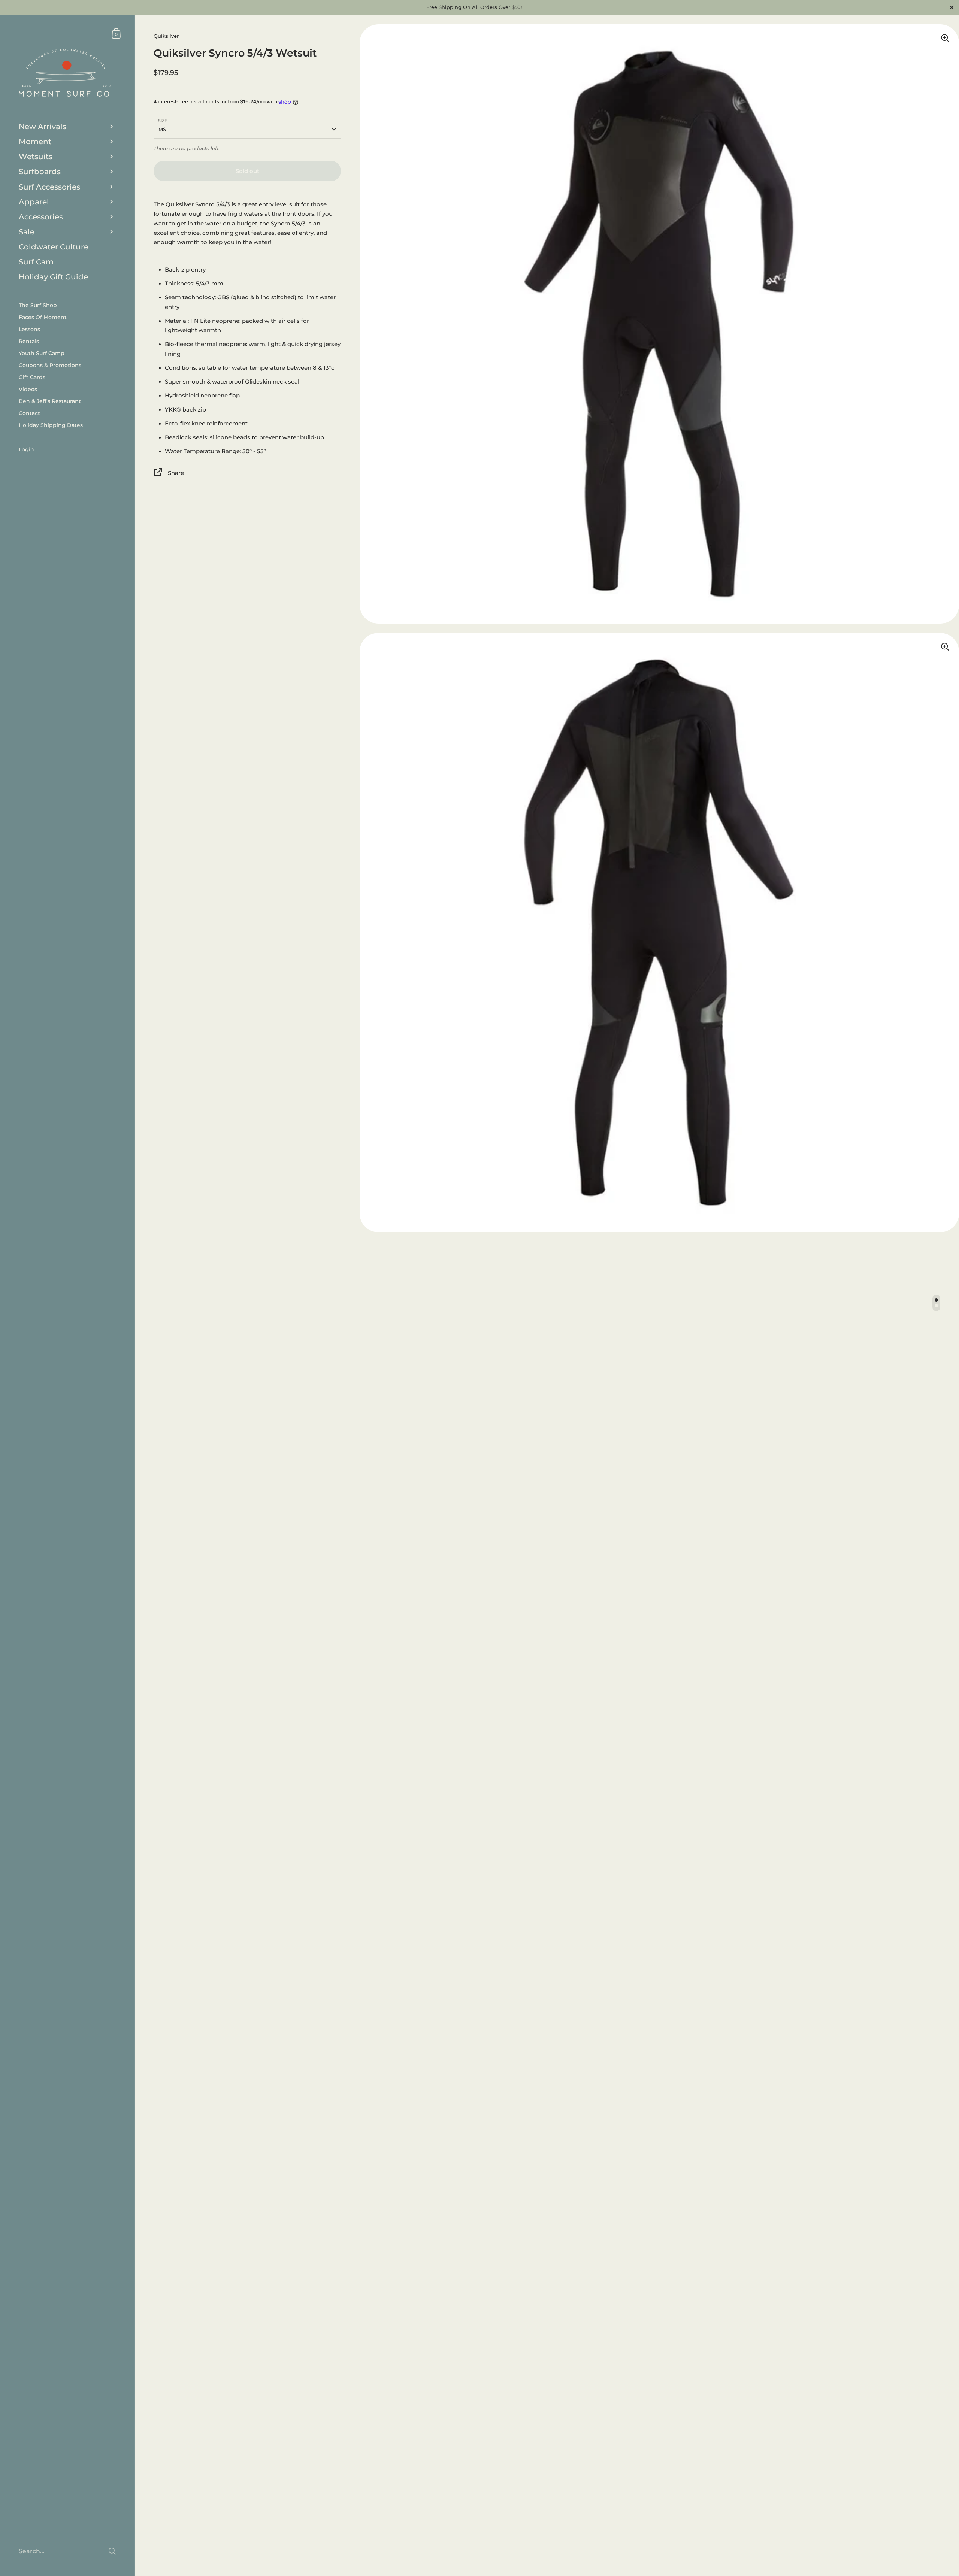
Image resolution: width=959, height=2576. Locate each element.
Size (163, 121)
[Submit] (112, 2551)
